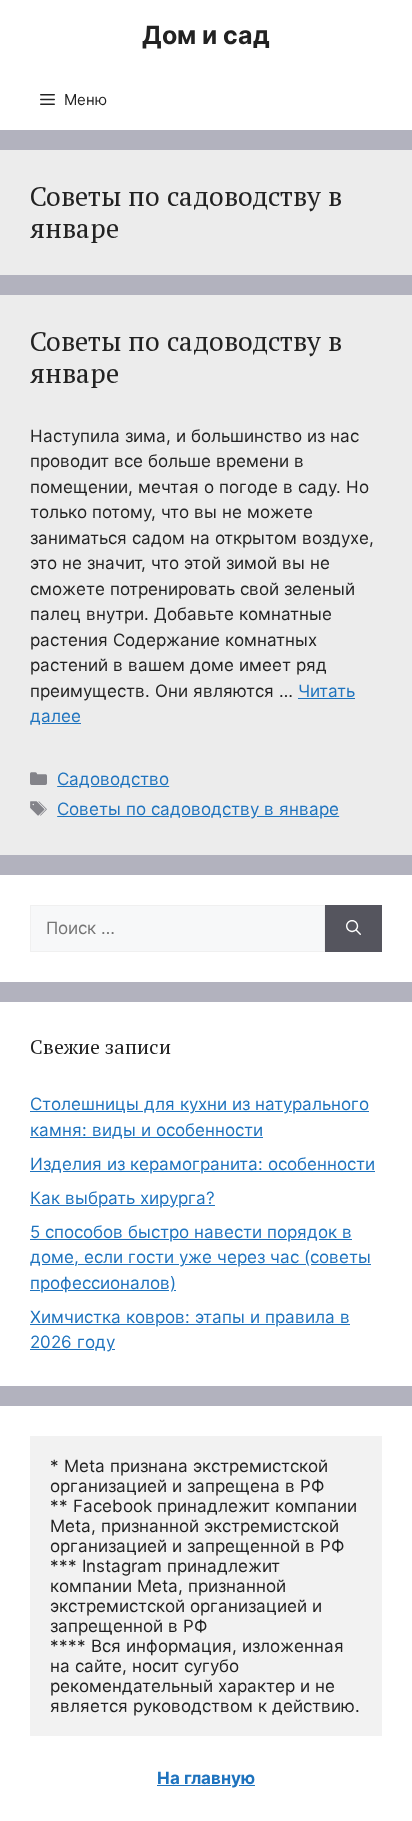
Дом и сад (206, 35)
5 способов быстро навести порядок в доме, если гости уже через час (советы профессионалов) (200, 1257)
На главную (206, 1778)
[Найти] (353, 929)
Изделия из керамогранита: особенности (202, 1164)
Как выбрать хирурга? (122, 1198)
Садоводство (113, 779)
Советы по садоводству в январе (186, 357)
